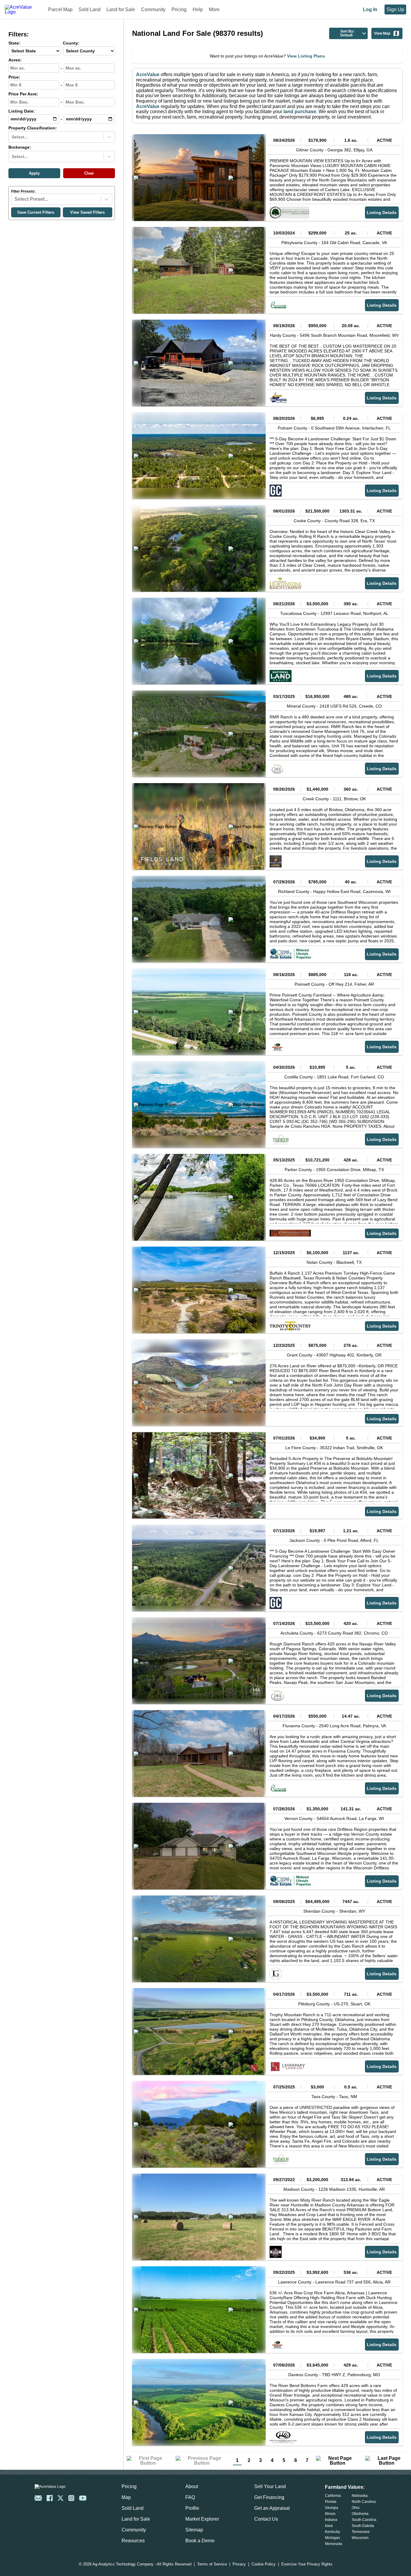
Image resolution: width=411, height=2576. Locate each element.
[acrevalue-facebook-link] (50, 2498)
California (333, 2496)
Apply (34, 173)
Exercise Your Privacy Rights (307, 2564)
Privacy (239, 2564)
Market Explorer (202, 2519)
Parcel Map (60, 9)
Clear (89, 173)
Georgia (332, 2508)
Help (198, 9)
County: (71, 43)
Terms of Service (212, 2564)
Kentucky (332, 2532)
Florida (331, 2502)
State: (14, 43)
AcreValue (148, 74)
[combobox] (12, 137)
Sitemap (194, 2530)
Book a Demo (200, 2541)
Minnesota (334, 2544)
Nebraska (360, 2496)
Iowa (329, 2526)
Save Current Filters (36, 212)
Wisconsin (360, 2538)
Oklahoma (360, 2514)
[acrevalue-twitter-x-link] (60, 2498)
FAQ (190, 2497)
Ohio (356, 2508)
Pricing (179, 9)
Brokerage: (20, 147)
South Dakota (363, 2526)
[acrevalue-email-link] (38, 2498)
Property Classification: (33, 128)
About (192, 2486)
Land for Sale (121, 9)
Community (153, 9)
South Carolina (364, 2520)
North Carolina (364, 2502)
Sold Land (90, 9)
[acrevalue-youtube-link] (83, 2498)
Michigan (332, 2538)
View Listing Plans (306, 56)
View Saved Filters (87, 212)
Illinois (330, 2514)
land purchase (300, 112)
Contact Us (266, 2519)
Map (126, 2497)
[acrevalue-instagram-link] (71, 2498)
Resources (133, 2541)
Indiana (331, 2520)
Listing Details (382, 212)
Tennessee (361, 2532)
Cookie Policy (264, 2564)
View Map (382, 33)
